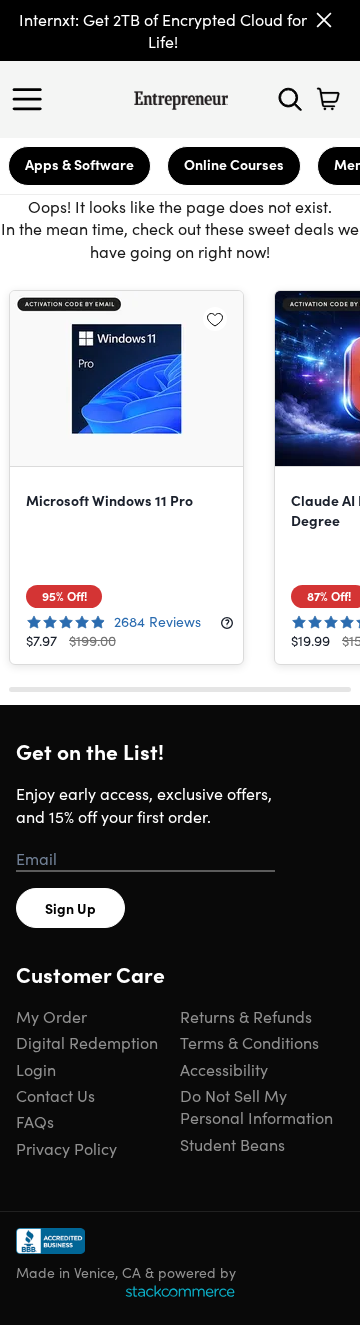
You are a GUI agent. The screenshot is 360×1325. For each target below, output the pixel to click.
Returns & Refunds (246, 1016)
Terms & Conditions (249, 1042)
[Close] (324, 20)
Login (36, 1069)
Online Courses (234, 164)
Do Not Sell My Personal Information (256, 1106)
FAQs (35, 1121)
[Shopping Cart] (328, 99)
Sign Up (70, 908)
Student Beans (232, 1144)
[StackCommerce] (180, 1291)
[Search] (290, 99)
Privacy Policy (66, 1148)
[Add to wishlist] (215, 319)
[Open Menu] (32, 99)
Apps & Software (79, 164)
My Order (51, 1016)
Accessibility (224, 1069)
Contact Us (55, 1095)
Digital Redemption (87, 1042)
